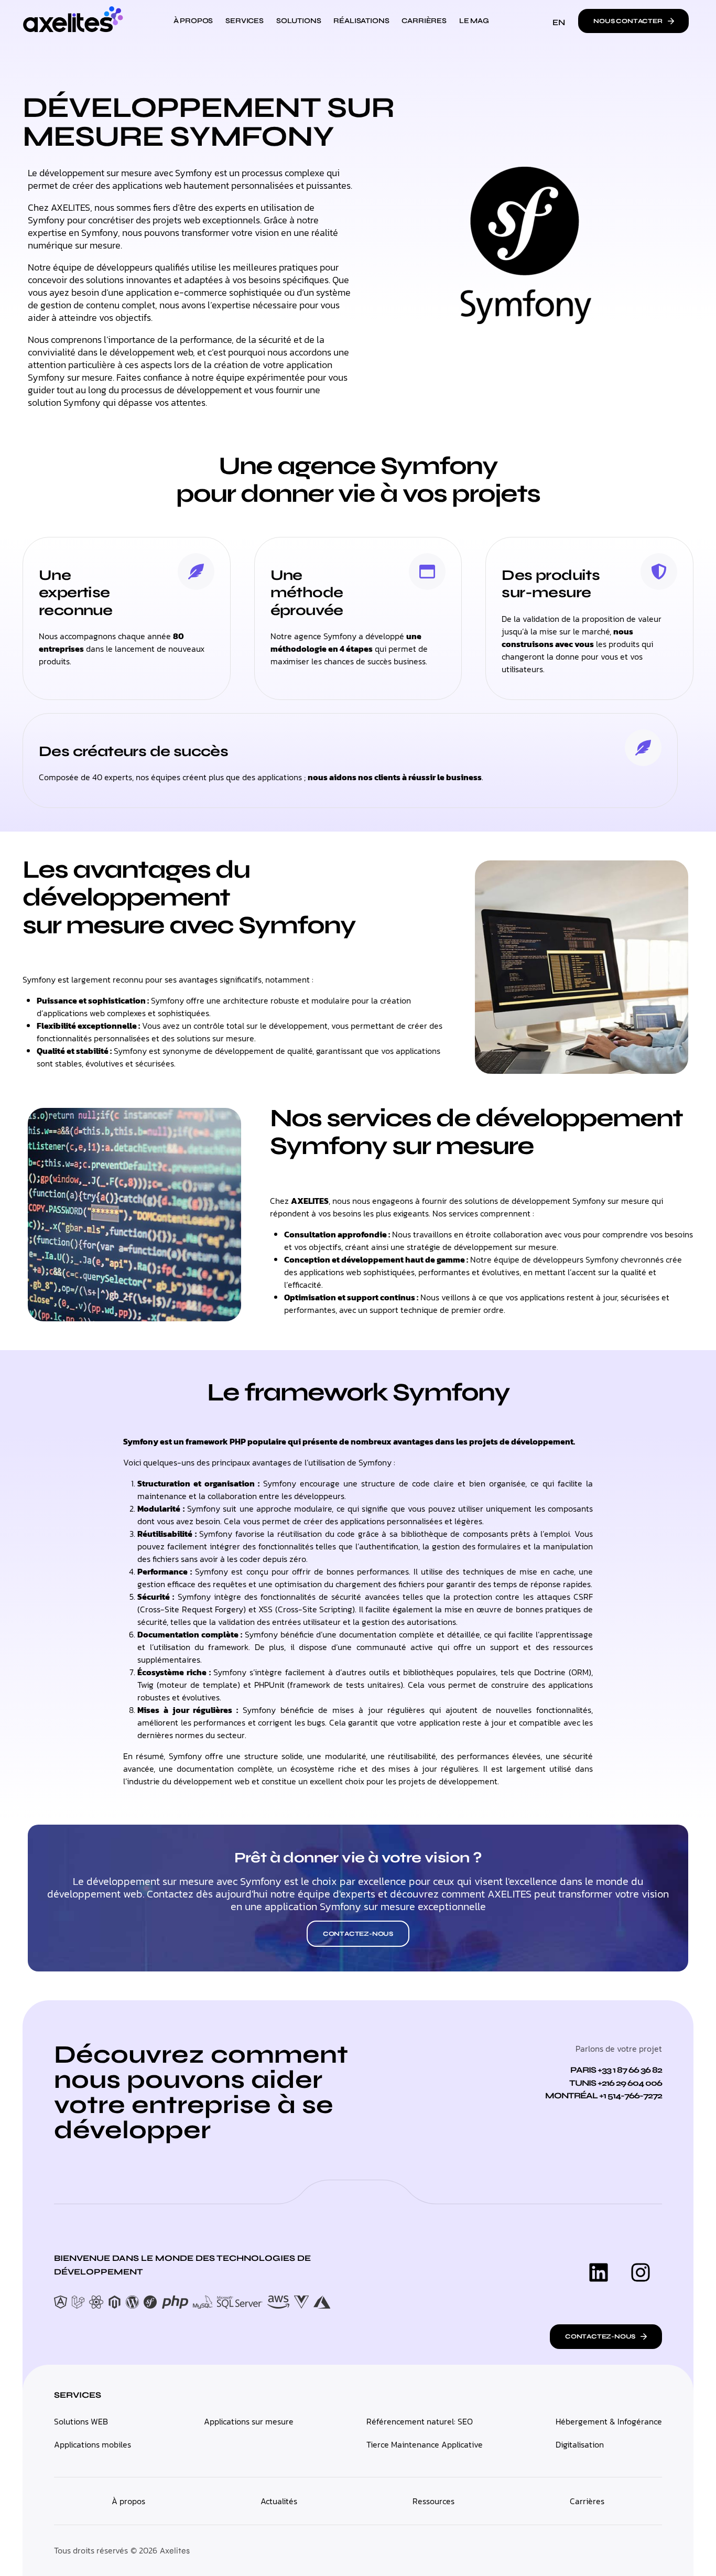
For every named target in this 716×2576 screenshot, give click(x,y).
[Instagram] (641, 2272)
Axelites (175, 2551)
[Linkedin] (599, 2272)
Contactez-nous (358, 1934)
